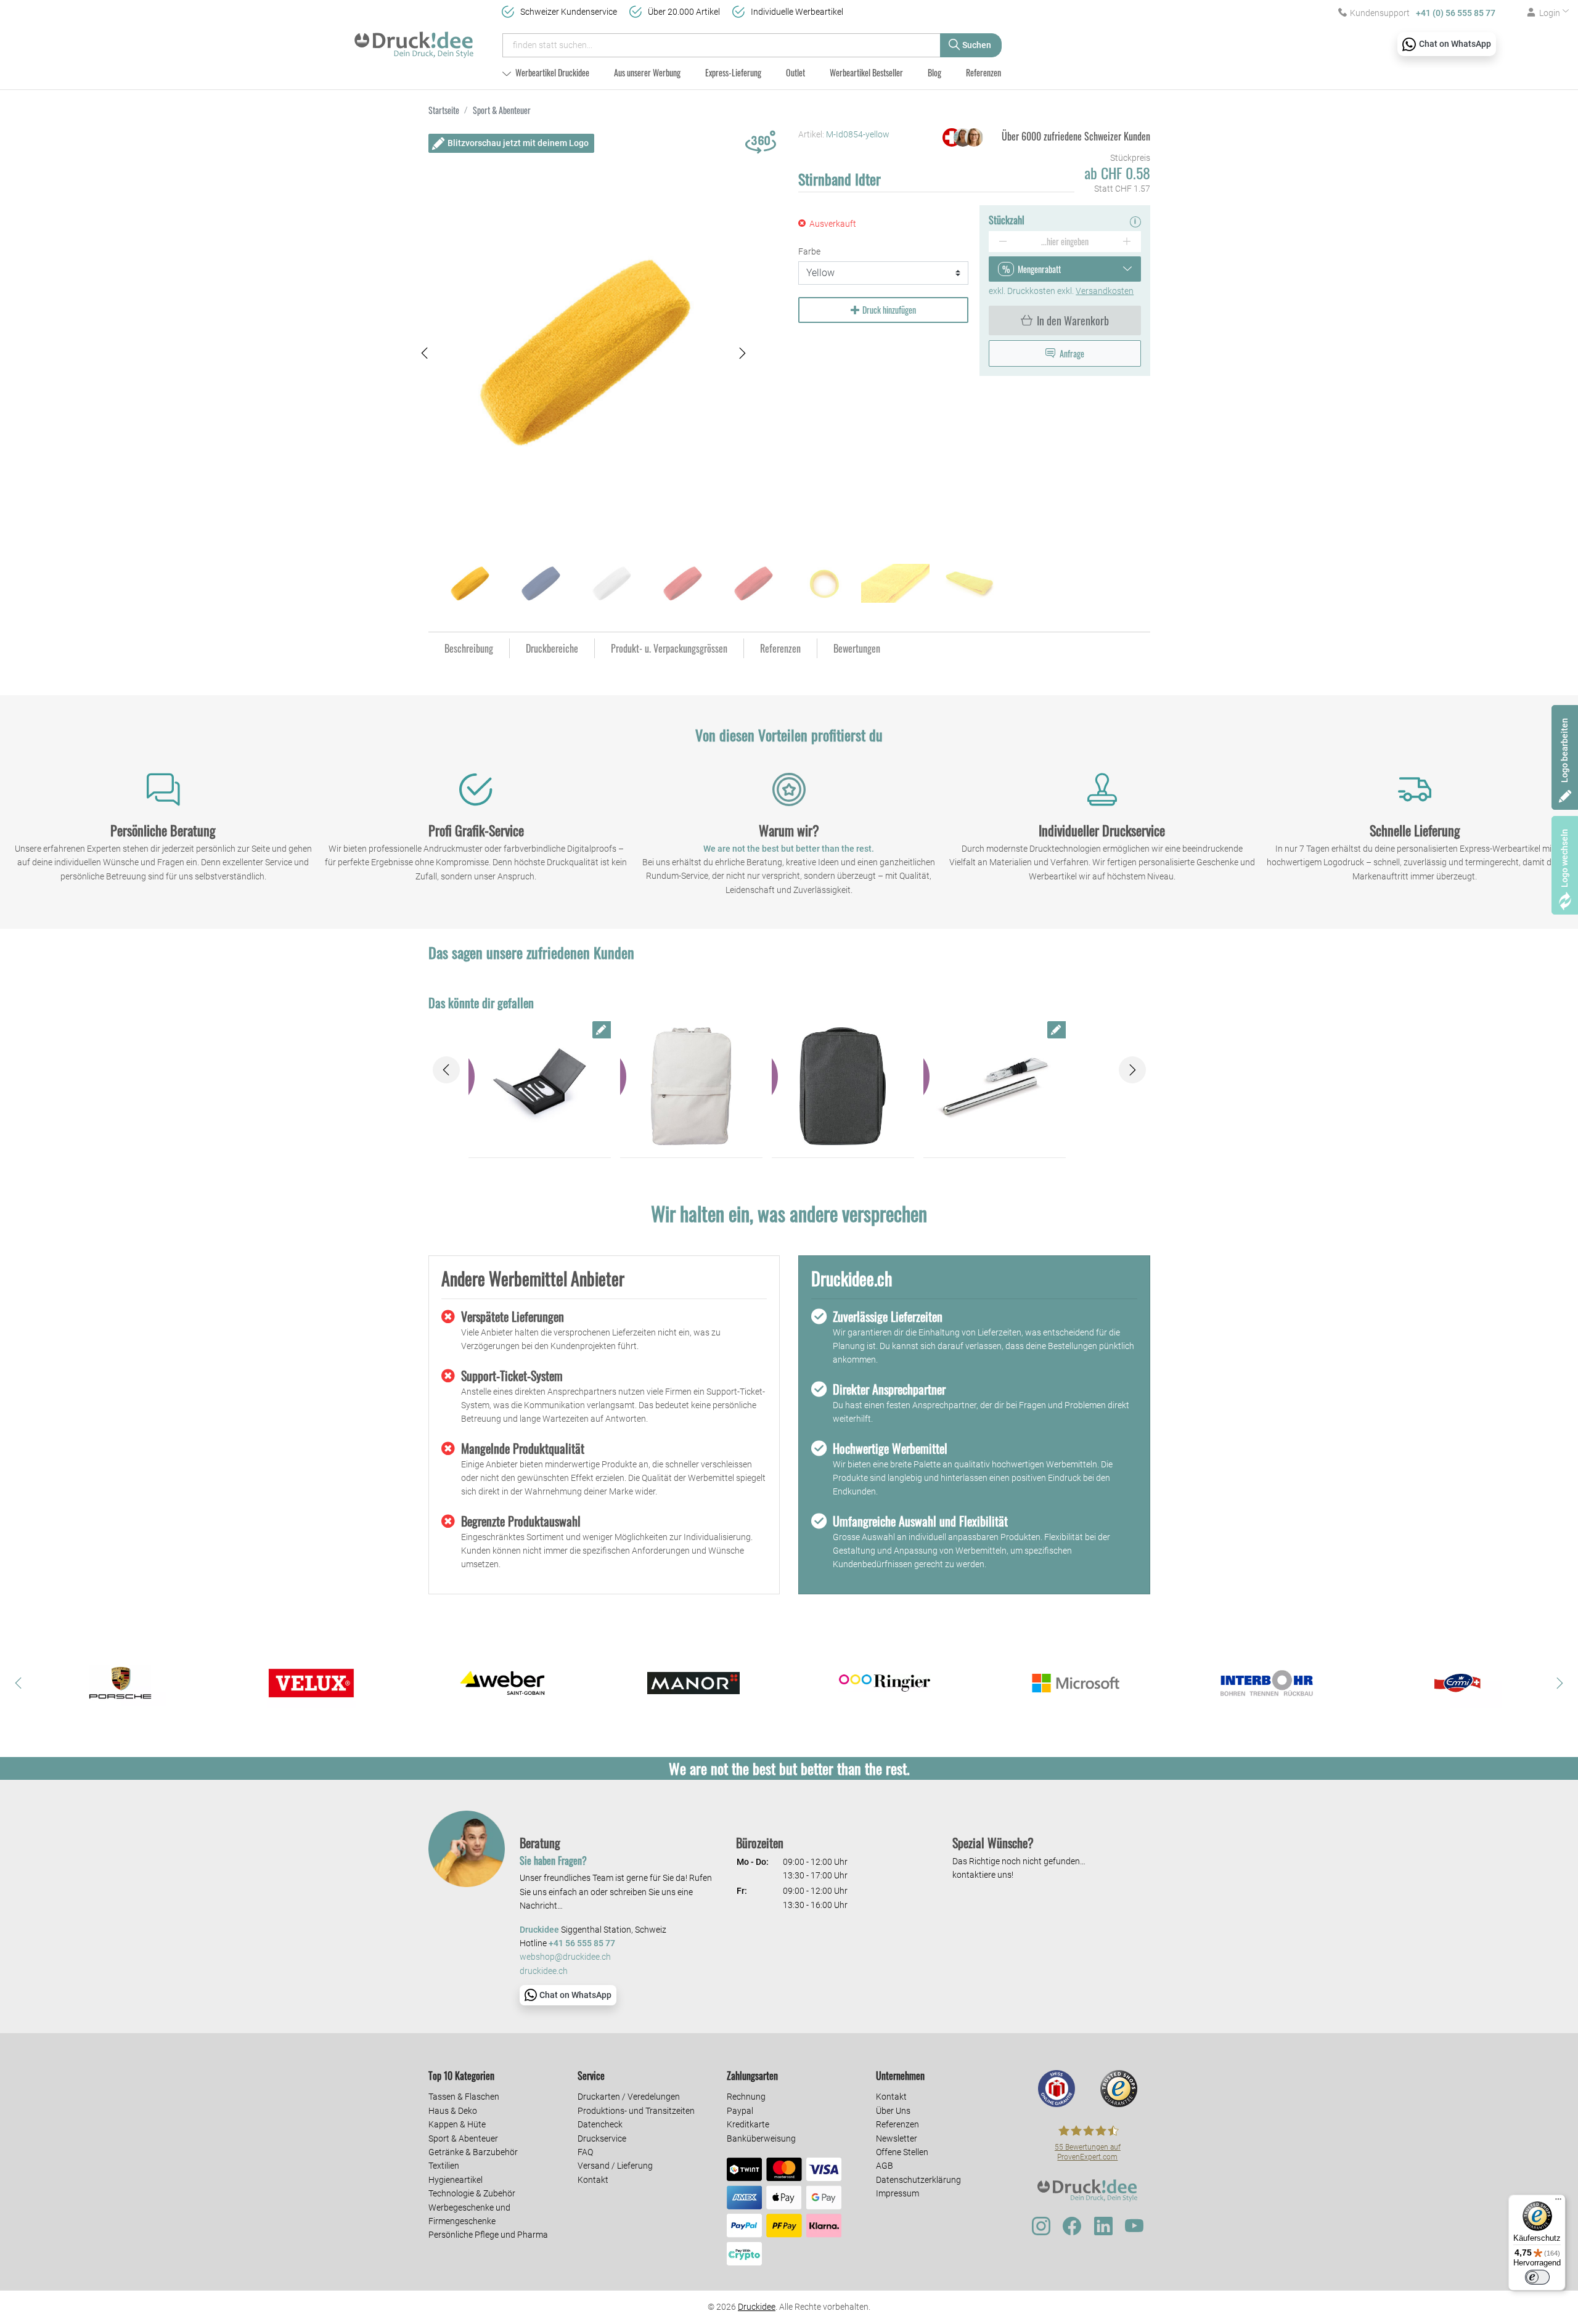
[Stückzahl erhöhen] (1127, 242)
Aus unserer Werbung (647, 72)
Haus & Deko (453, 2111)
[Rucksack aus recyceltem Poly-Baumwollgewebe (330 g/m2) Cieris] (691, 1087)
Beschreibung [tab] (469, 648)
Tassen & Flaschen (464, 2097)
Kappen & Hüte (457, 2124)
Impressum (897, 2193)
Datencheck (600, 2124)
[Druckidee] (414, 39)
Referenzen (983, 72)
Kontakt (593, 2180)
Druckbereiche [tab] (552, 648)
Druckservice (602, 2138)
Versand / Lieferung (615, 2166)
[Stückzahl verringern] (1003, 242)
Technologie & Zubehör (472, 2193)
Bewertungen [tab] (857, 648)
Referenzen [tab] (780, 648)
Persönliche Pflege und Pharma (488, 2235)
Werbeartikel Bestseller (866, 72)
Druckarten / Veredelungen (629, 2097)
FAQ (585, 2152)
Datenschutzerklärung (918, 2180)
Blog (934, 72)
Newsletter (897, 2138)
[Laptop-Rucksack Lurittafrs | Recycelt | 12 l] (843, 1087)
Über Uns (893, 2111)
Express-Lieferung (733, 72)
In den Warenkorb (1073, 320)
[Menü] (1558, 2202)
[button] (425, 353)
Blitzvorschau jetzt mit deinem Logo (518, 143)
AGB (885, 2166)
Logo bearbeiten (1564, 750)
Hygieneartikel (456, 2180)
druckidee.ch (544, 1971)
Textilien (444, 2166)
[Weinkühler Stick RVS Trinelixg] (995, 1087)
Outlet (795, 72)
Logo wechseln (1564, 858)
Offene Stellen (902, 2152)
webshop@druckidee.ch (565, 1957)
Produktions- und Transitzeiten (636, 2111)
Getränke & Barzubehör (473, 2152)
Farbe (809, 251)
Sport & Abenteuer (463, 2138)
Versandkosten (1105, 291)
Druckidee (757, 2307)
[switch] (1537, 2277)
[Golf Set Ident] (540, 1087)
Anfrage (1072, 353)
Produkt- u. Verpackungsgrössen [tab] (669, 648)
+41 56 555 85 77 (582, 1943)
